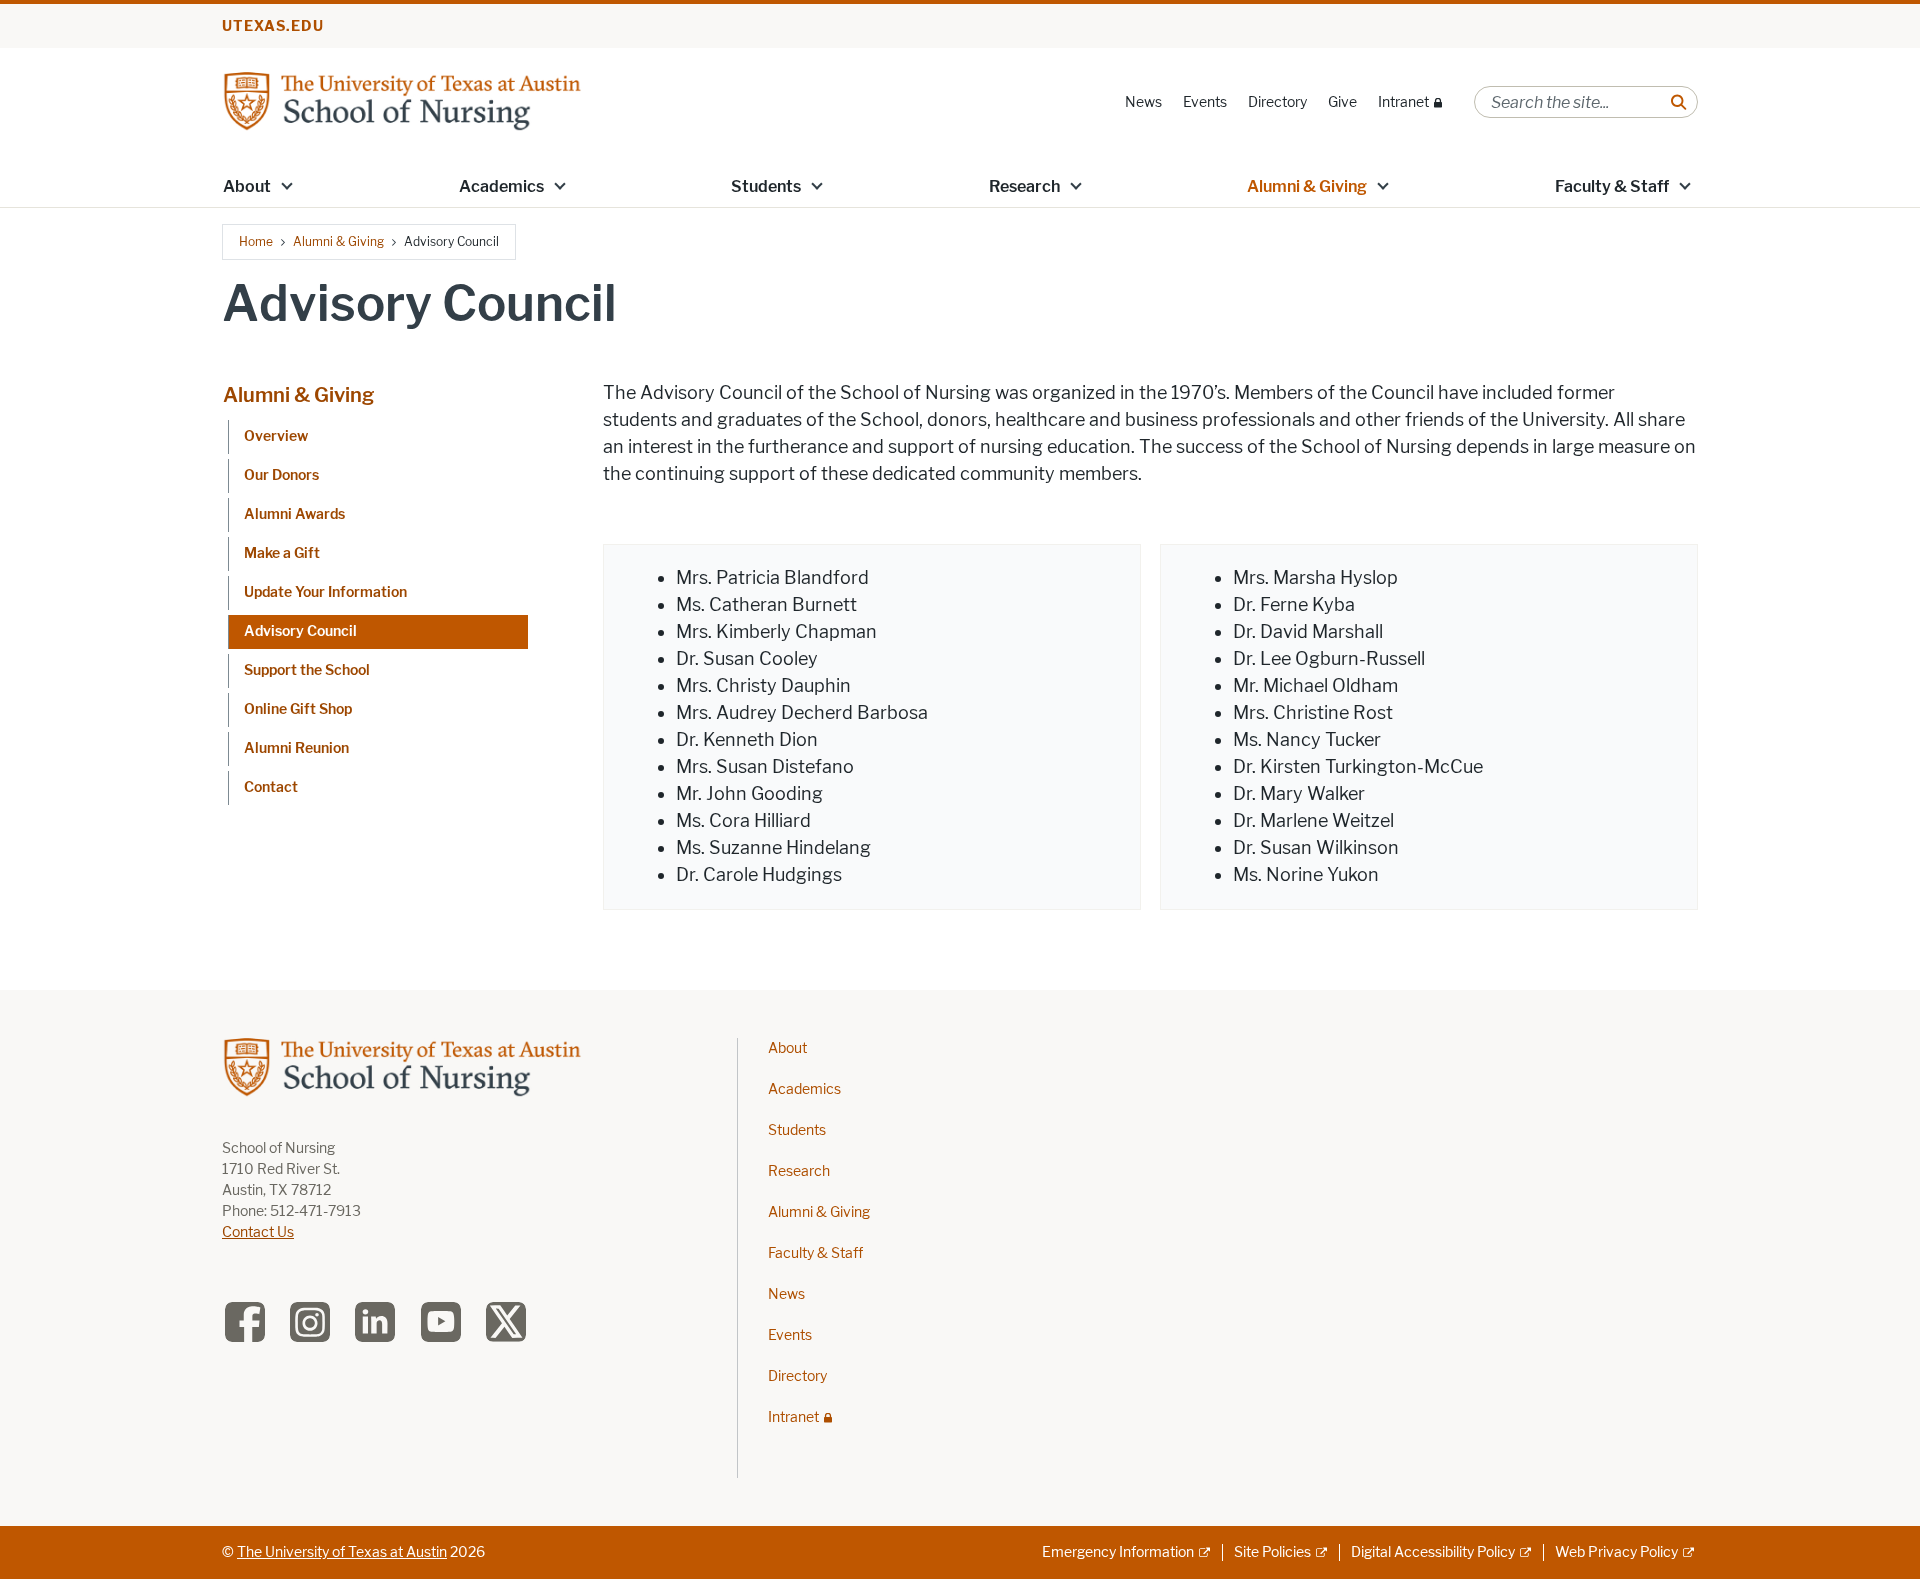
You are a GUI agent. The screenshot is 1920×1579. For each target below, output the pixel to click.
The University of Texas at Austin (342, 1552)
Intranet (1403, 102)
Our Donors (281, 475)
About (247, 186)
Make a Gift (282, 553)
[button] (287, 185)
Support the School (307, 670)
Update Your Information (325, 592)
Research (1024, 186)
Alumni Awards (294, 514)
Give (1342, 102)
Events (1205, 102)
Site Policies (1272, 1552)
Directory (1277, 102)
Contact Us (258, 1232)
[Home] (402, 100)
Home (256, 241)
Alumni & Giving (1307, 186)
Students (766, 186)
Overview (276, 436)
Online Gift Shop (298, 709)
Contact (271, 787)
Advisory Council (300, 631)
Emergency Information (1118, 1552)
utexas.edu (273, 26)
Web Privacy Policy (1616, 1552)
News (1143, 102)
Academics (501, 186)
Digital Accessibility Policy (1433, 1552)
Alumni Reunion (296, 748)
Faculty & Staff (1612, 186)
